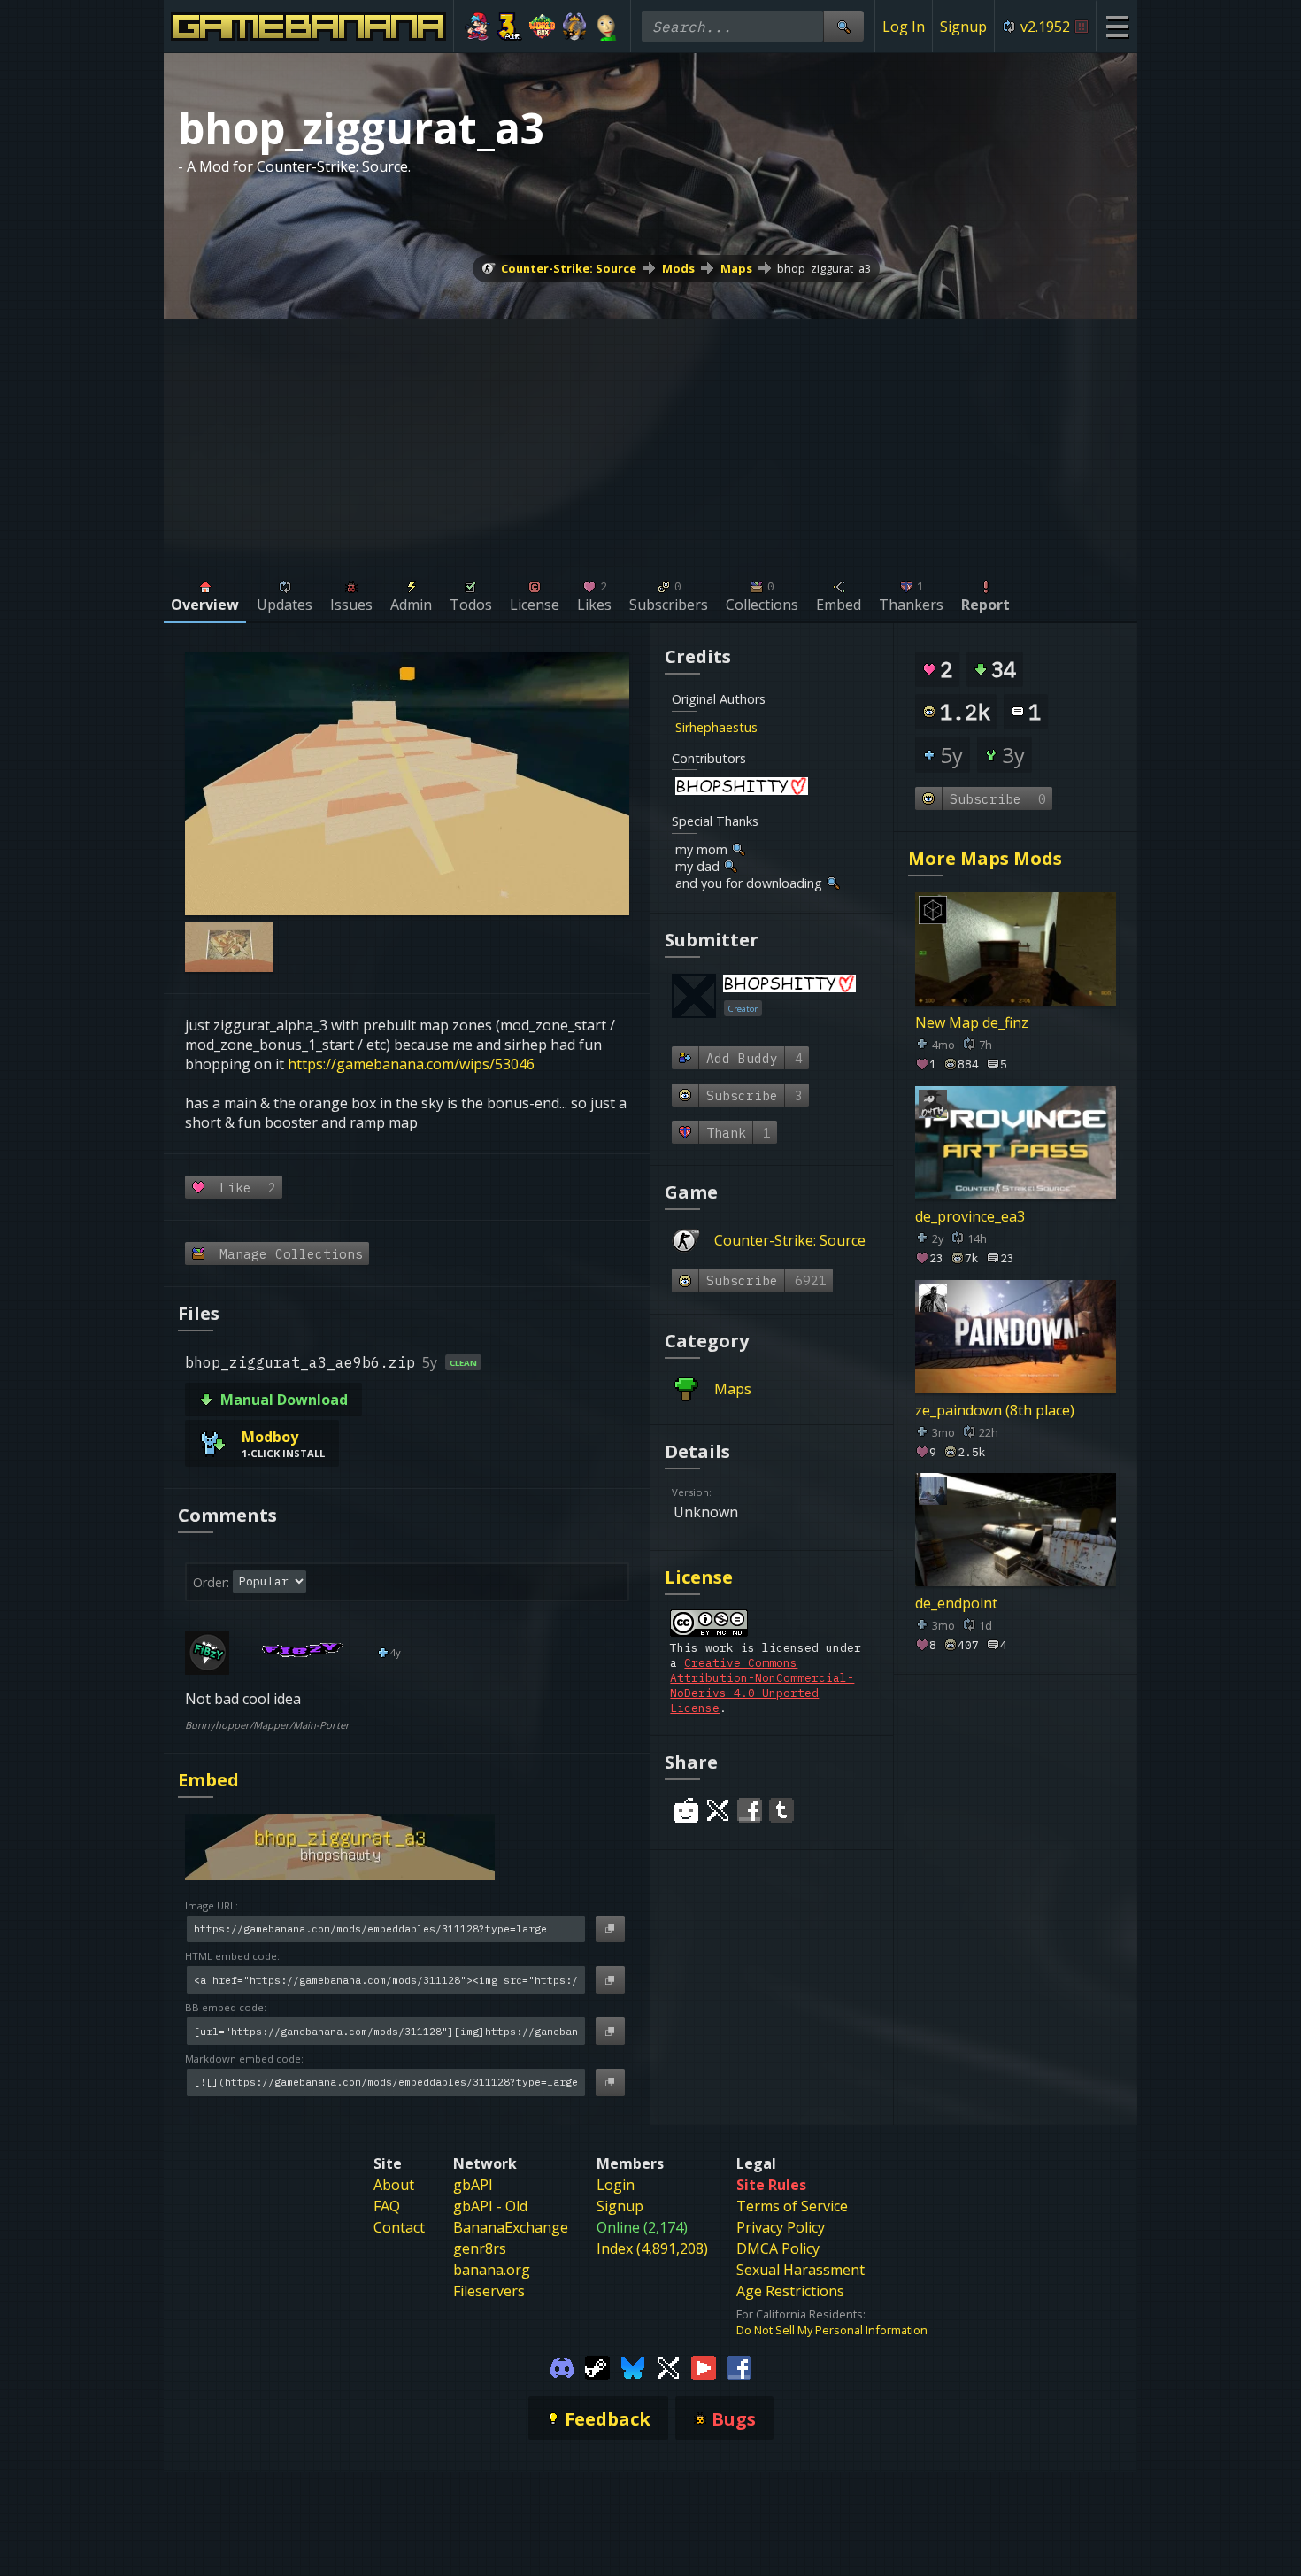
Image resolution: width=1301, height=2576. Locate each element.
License (699, 1577)
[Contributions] (768, 727)
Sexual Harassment (801, 2270)
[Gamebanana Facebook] (739, 2366)
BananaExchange (511, 2227)
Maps (736, 268)
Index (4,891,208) (652, 2248)
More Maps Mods (985, 858)
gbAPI (473, 2185)
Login (616, 2185)
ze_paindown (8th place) (995, 1409)
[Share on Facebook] (750, 1810)
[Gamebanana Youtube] (704, 2366)
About (394, 2185)
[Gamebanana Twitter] (668, 2366)
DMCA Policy (778, 2248)
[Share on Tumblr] (781, 1810)
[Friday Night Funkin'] (477, 27)
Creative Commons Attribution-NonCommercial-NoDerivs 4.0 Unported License (762, 1685)
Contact (399, 2227)
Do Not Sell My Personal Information (832, 2330)
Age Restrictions (790, 2291)
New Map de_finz (972, 1022)
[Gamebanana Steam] (597, 2366)
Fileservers (489, 2291)
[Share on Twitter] (718, 1810)
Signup (963, 27)
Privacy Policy (781, 2227)
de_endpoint (956, 1603)
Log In (904, 27)
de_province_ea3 (970, 1216)
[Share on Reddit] (686, 1810)
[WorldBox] (542, 27)
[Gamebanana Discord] (562, 2366)
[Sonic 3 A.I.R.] (510, 27)
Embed (208, 1780)
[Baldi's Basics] (607, 27)
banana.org (492, 2270)
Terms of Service (792, 2206)
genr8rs (480, 2248)
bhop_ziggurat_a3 (824, 268)
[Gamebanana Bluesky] (633, 2366)
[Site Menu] (1116, 26)
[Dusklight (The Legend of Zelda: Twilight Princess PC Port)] (575, 27)
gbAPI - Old (490, 2206)
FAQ (387, 2206)
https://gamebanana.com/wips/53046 (411, 1064)
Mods (678, 268)
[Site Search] (843, 26)
